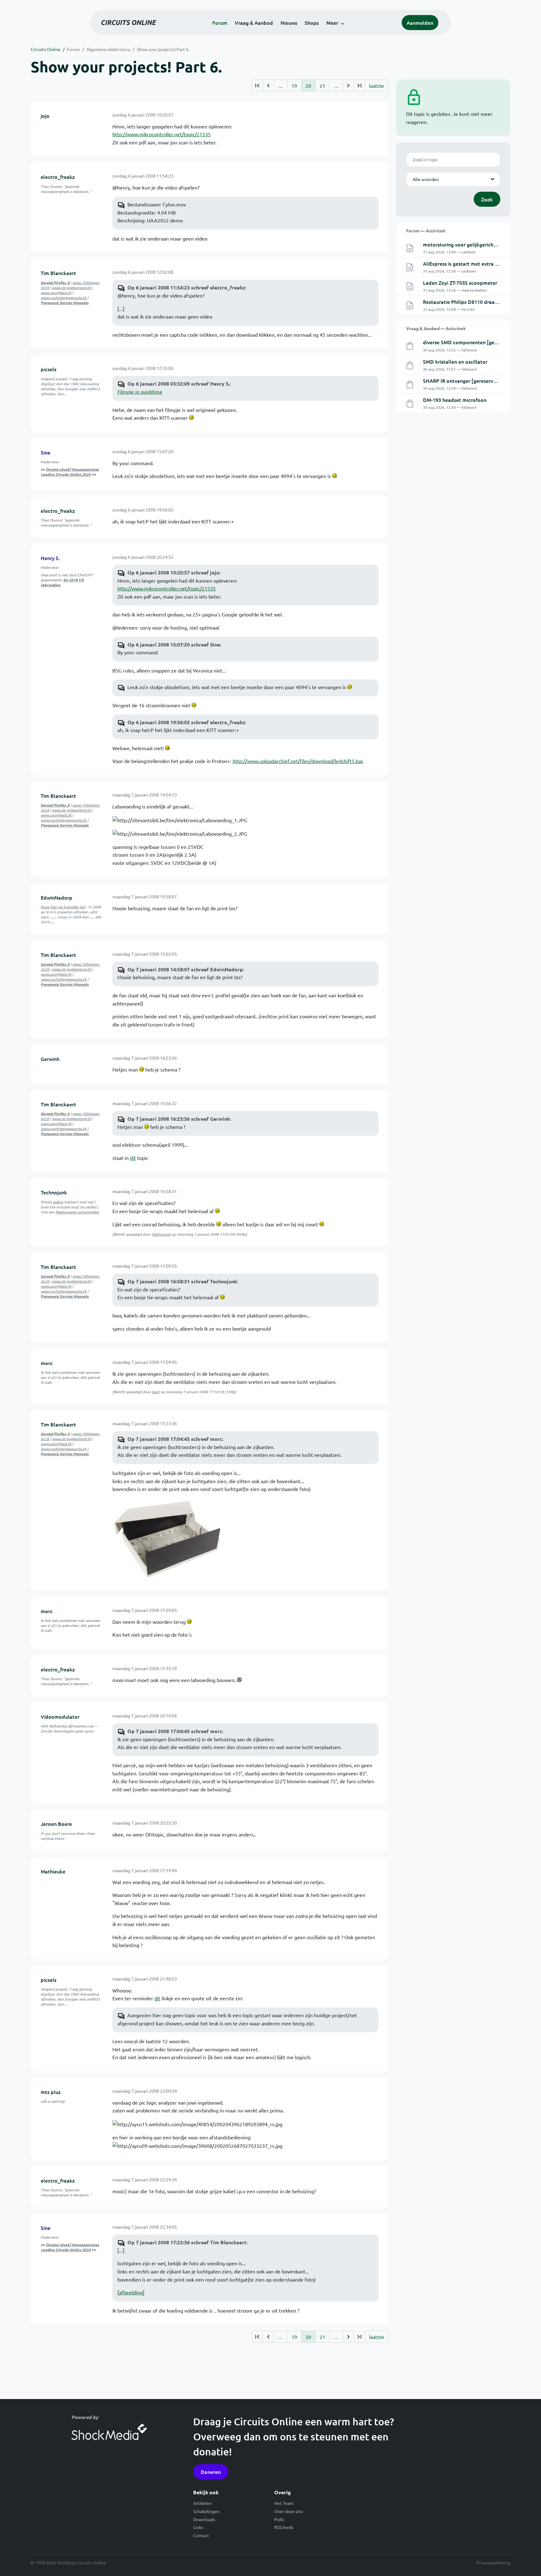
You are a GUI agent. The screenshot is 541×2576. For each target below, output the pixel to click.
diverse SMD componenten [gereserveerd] (472, 342)
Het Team (284, 2503)
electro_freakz (58, 177)
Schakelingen (206, 2511)
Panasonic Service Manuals (65, 303)
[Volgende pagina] (348, 86)
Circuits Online (46, 49)
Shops (312, 23)
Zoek (487, 199)
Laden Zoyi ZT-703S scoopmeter (460, 283)
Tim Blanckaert (58, 273)
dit (133, 1158)
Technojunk (54, 1192)
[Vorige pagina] (268, 86)
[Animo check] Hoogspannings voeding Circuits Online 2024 (70, 472)
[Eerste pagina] (257, 86)
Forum (220, 23)
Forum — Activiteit (426, 231)
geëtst (58, 1202)
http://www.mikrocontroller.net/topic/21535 (162, 134)
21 (322, 86)
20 (308, 86)
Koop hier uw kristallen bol (63, 907)
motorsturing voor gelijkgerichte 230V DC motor (479, 244)
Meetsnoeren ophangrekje (77, 1212)
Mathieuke (53, 1871)
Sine (46, 452)
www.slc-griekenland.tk (71, 288)
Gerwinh (50, 1059)
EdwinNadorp (57, 897)
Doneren (211, 2472)
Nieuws (289, 23)
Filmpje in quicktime (140, 392)
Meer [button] (332, 23)
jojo (45, 116)
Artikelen (202, 2503)
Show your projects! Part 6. (163, 49)
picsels (49, 369)
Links (198, 2527)
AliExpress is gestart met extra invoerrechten (475, 263)
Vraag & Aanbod (254, 23)
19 (294, 86)
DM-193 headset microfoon (455, 400)
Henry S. (50, 558)
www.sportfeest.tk (56, 293)
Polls (279, 2519)
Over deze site (289, 2511)
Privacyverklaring (493, 2563)
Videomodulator (60, 1716)
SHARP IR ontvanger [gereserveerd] (464, 381)
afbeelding (131, 2292)
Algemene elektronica (108, 49)
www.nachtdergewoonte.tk (64, 298)
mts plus (51, 2092)
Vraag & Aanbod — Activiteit (436, 328)
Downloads (204, 2519)
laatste (377, 86)
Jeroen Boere (56, 1824)
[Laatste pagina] (359, 86)
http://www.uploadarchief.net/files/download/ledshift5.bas (298, 761)
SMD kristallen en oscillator (455, 361)
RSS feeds (284, 2527)
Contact (201, 2535)
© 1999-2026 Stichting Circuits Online (68, 2563)
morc (47, 1363)
